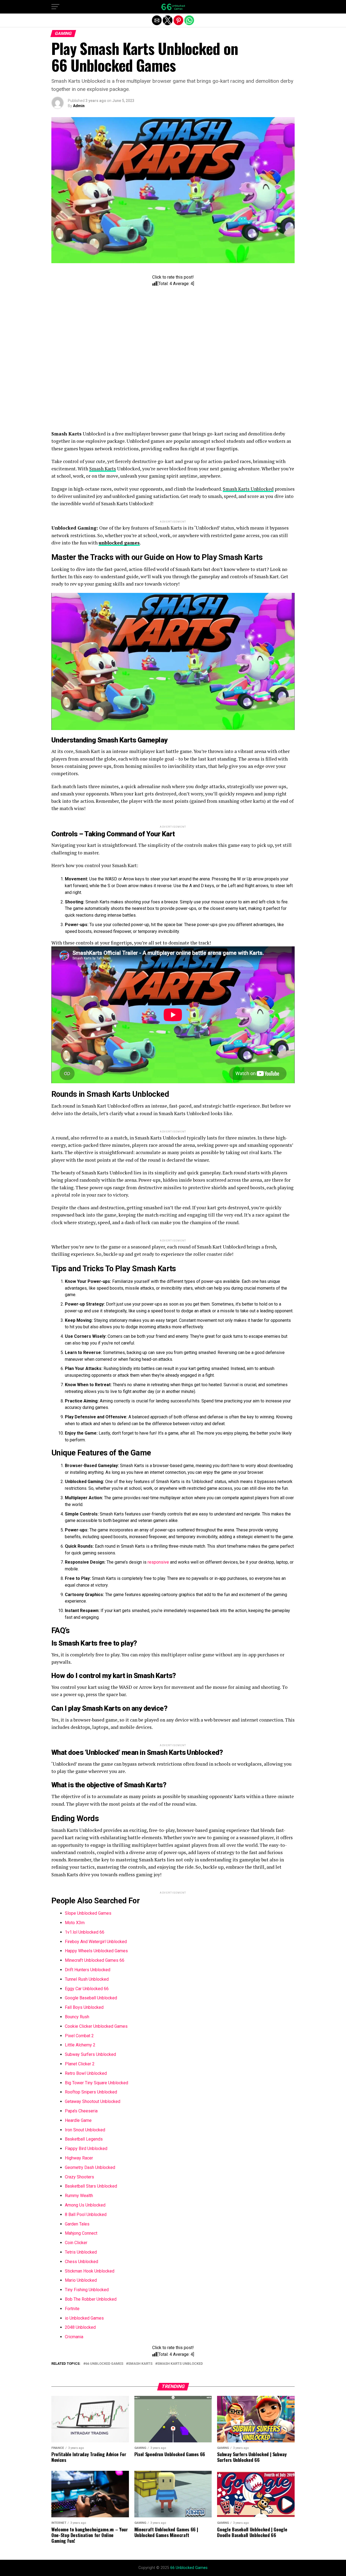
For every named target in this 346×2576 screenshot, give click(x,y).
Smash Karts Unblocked (248, 489)
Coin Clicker (76, 2243)
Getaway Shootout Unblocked (93, 2101)
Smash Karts (103, 469)
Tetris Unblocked (81, 2252)
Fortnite (72, 2309)
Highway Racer (79, 2158)
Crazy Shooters (79, 2177)
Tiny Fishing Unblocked (87, 2290)
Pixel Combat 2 (79, 2036)
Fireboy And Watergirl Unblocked (96, 1942)
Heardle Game (78, 2120)
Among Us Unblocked (85, 2205)
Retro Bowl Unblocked (86, 2073)
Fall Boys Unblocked (84, 2007)
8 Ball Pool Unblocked (86, 2215)
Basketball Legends (84, 2139)
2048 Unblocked (80, 2327)
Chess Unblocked (81, 2262)
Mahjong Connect (81, 2233)
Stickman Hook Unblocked (90, 2271)
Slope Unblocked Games (88, 1913)
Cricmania (74, 2337)
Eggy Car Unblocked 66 (87, 1989)
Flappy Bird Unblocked (86, 2149)
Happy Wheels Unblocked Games (96, 1951)
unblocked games (119, 543)
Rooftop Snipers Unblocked (91, 2092)
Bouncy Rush (77, 2017)
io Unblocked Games (84, 2318)
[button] (55, 7)
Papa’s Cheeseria (81, 2111)
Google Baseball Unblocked (91, 1998)
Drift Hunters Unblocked (88, 1970)
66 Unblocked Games (104, 2364)
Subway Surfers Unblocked (90, 2054)
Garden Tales (77, 2224)
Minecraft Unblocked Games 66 (95, 1960)
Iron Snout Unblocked (85, 2130)
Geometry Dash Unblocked (90, 2167)
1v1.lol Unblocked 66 (85, 1932)
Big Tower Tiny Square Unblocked (97, 2083)
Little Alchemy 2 (80, 2045)
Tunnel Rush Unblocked (87, 1979)
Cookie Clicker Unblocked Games (96, 2026)
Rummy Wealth (79, 2196)
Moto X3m (75, 1923)
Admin (79, 106)
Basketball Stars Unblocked (91, 2186)
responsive (158, 1562)
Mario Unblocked (81, 2280)
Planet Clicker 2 (80, 2064)
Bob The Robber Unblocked (91, 2299)
